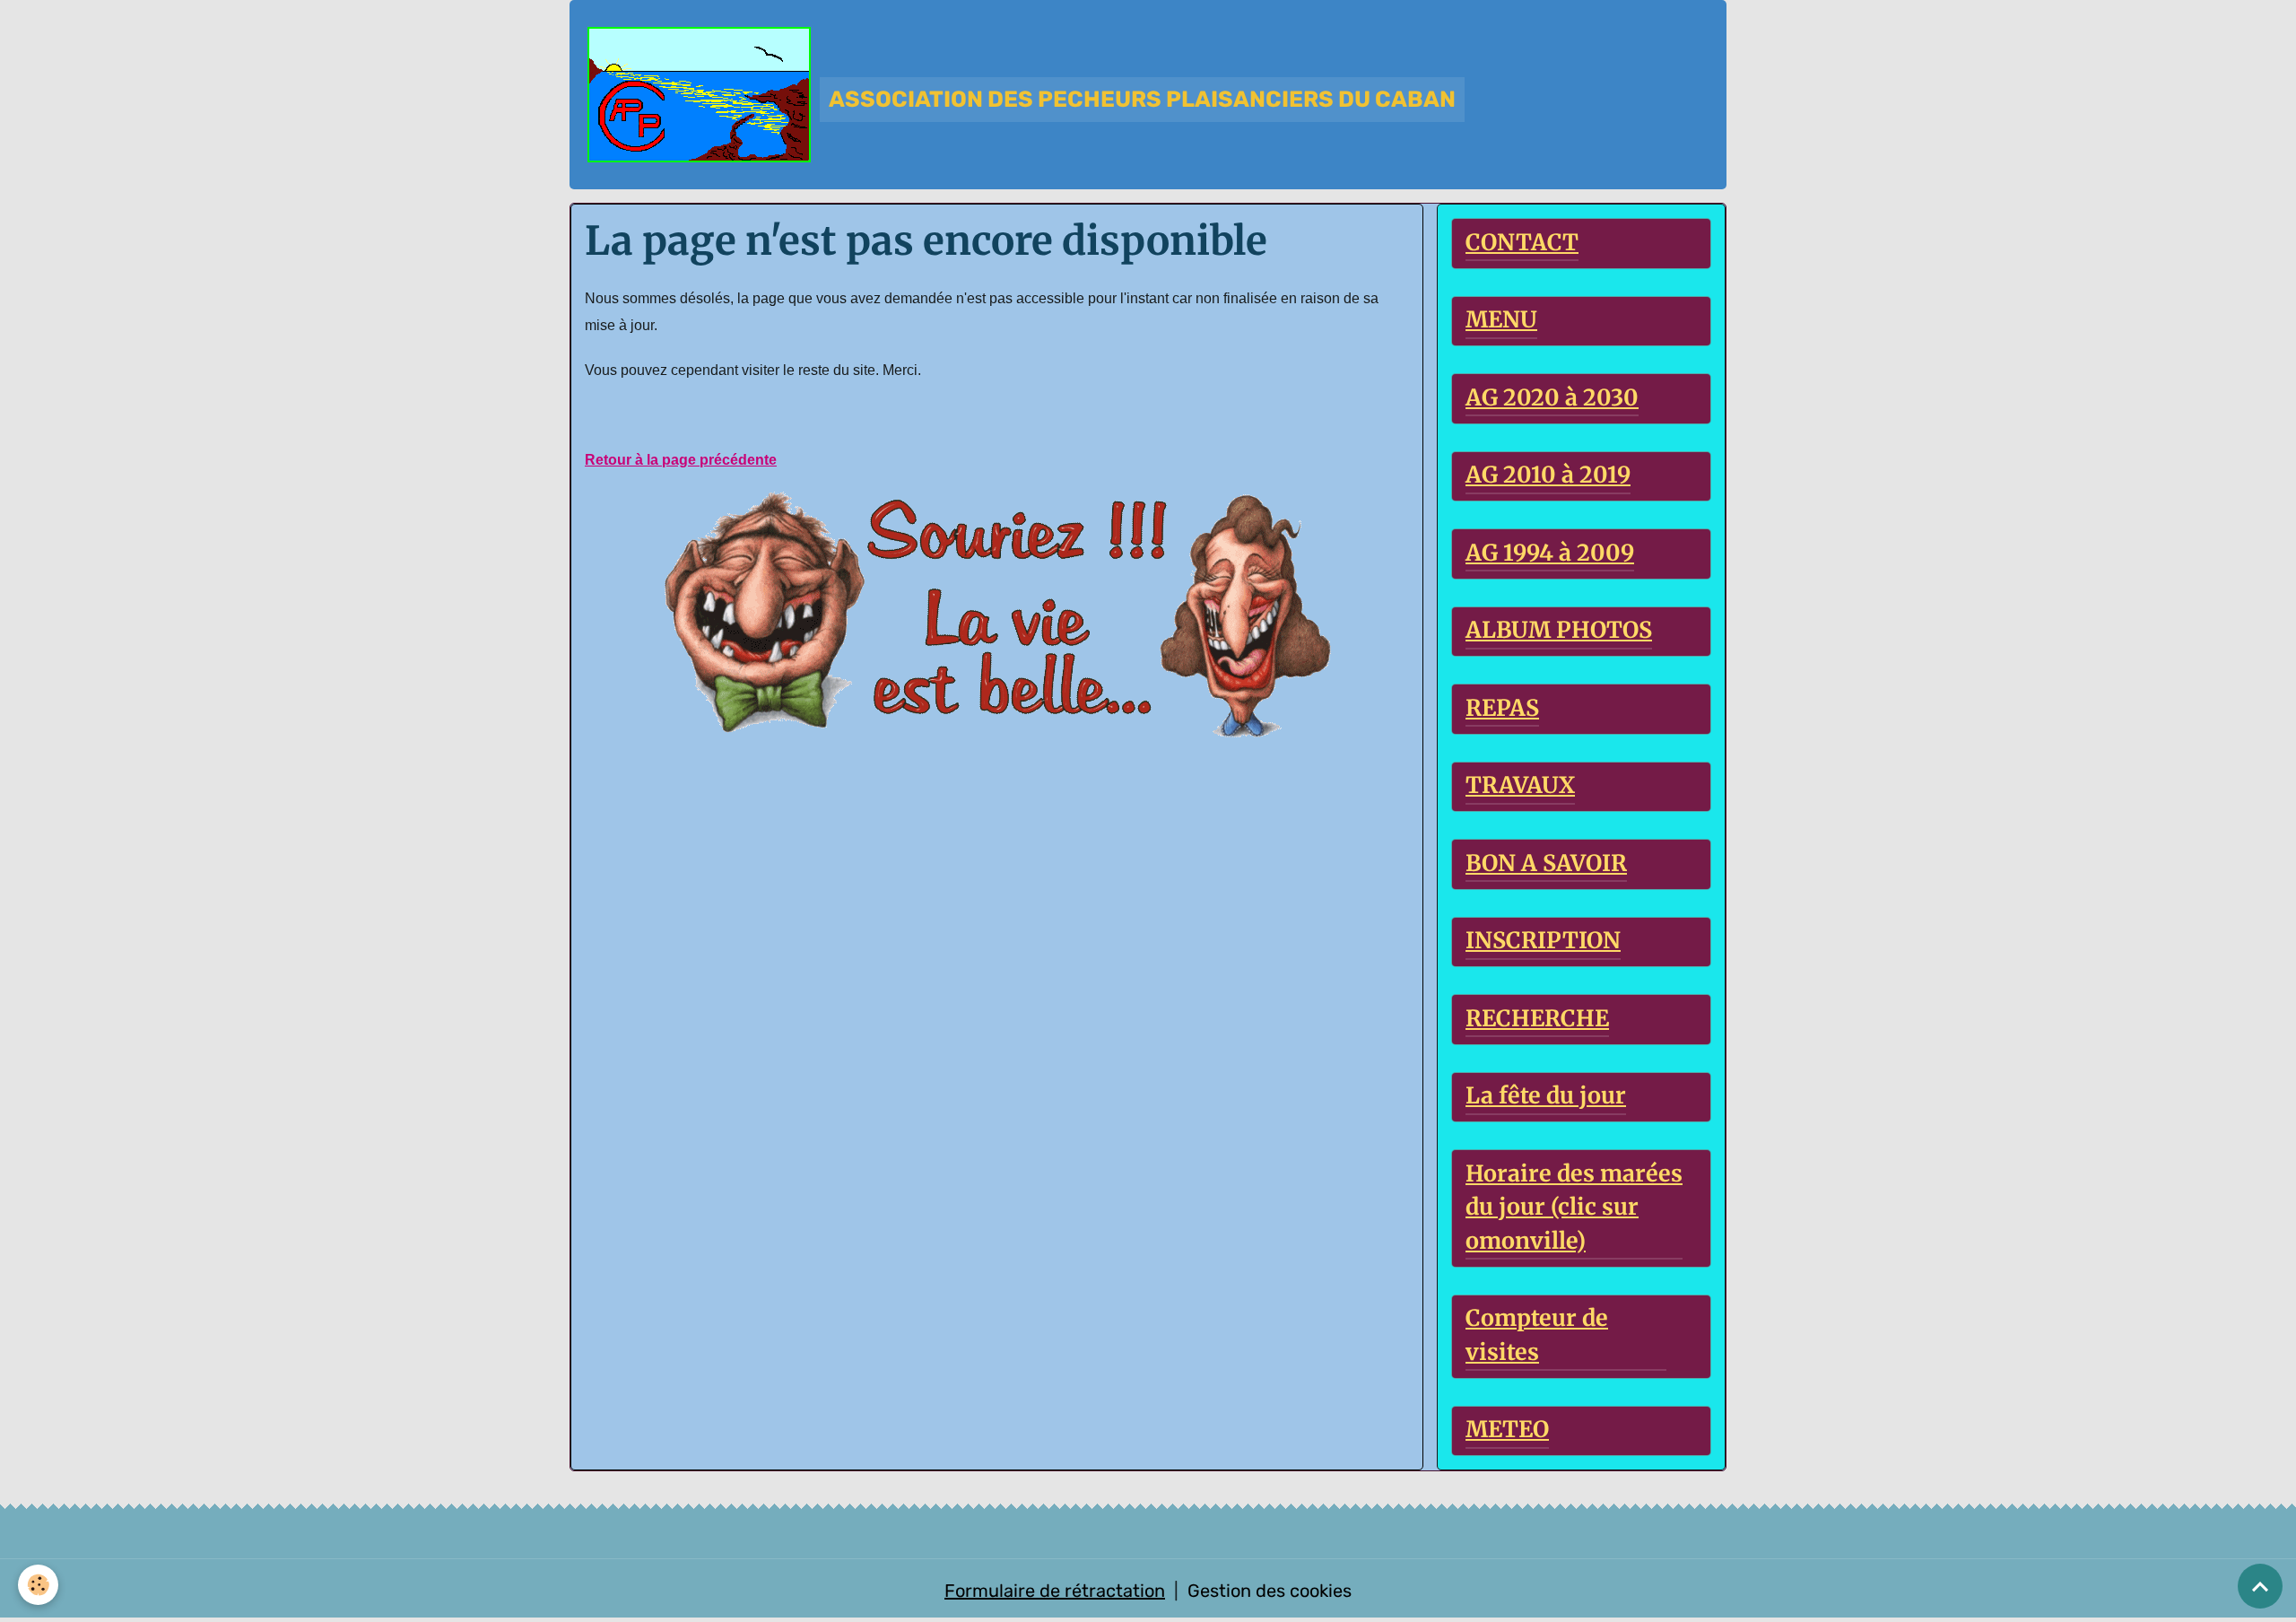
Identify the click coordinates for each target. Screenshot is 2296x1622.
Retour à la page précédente (681, 460)
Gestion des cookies (1270, 1591)
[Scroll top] (2260, 1586)
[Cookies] (38, 1585)
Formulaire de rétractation (1055, 1591)
